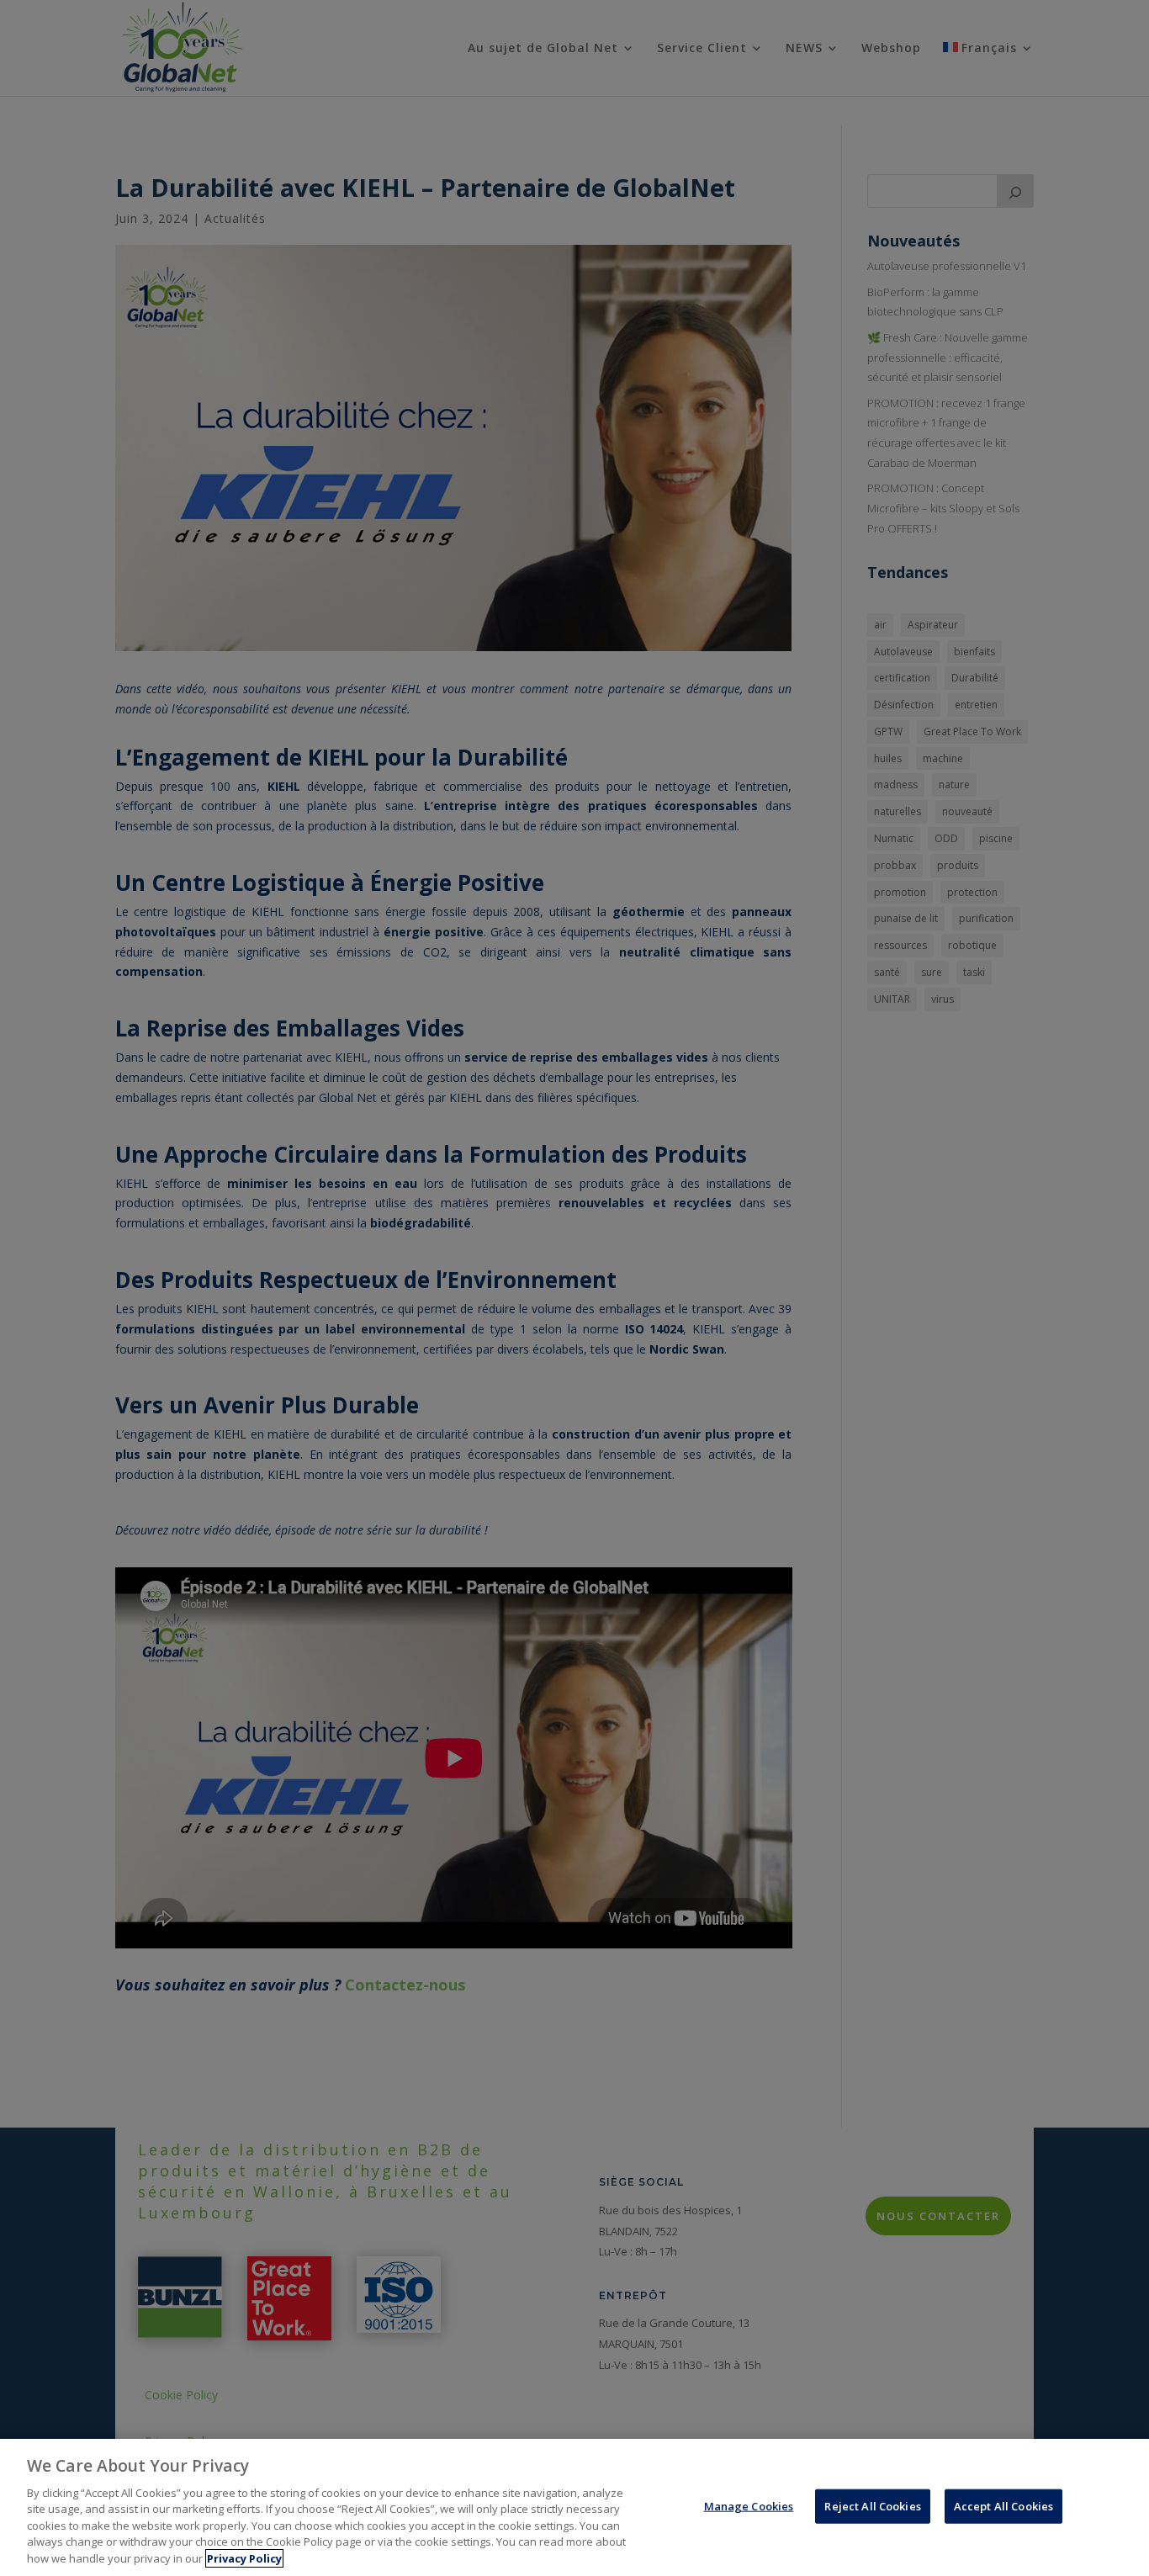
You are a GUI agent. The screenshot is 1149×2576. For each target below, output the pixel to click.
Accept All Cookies (1003, 2505)
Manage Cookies (749, 2505)
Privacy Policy (244, 2558)
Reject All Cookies (872, 2505)
